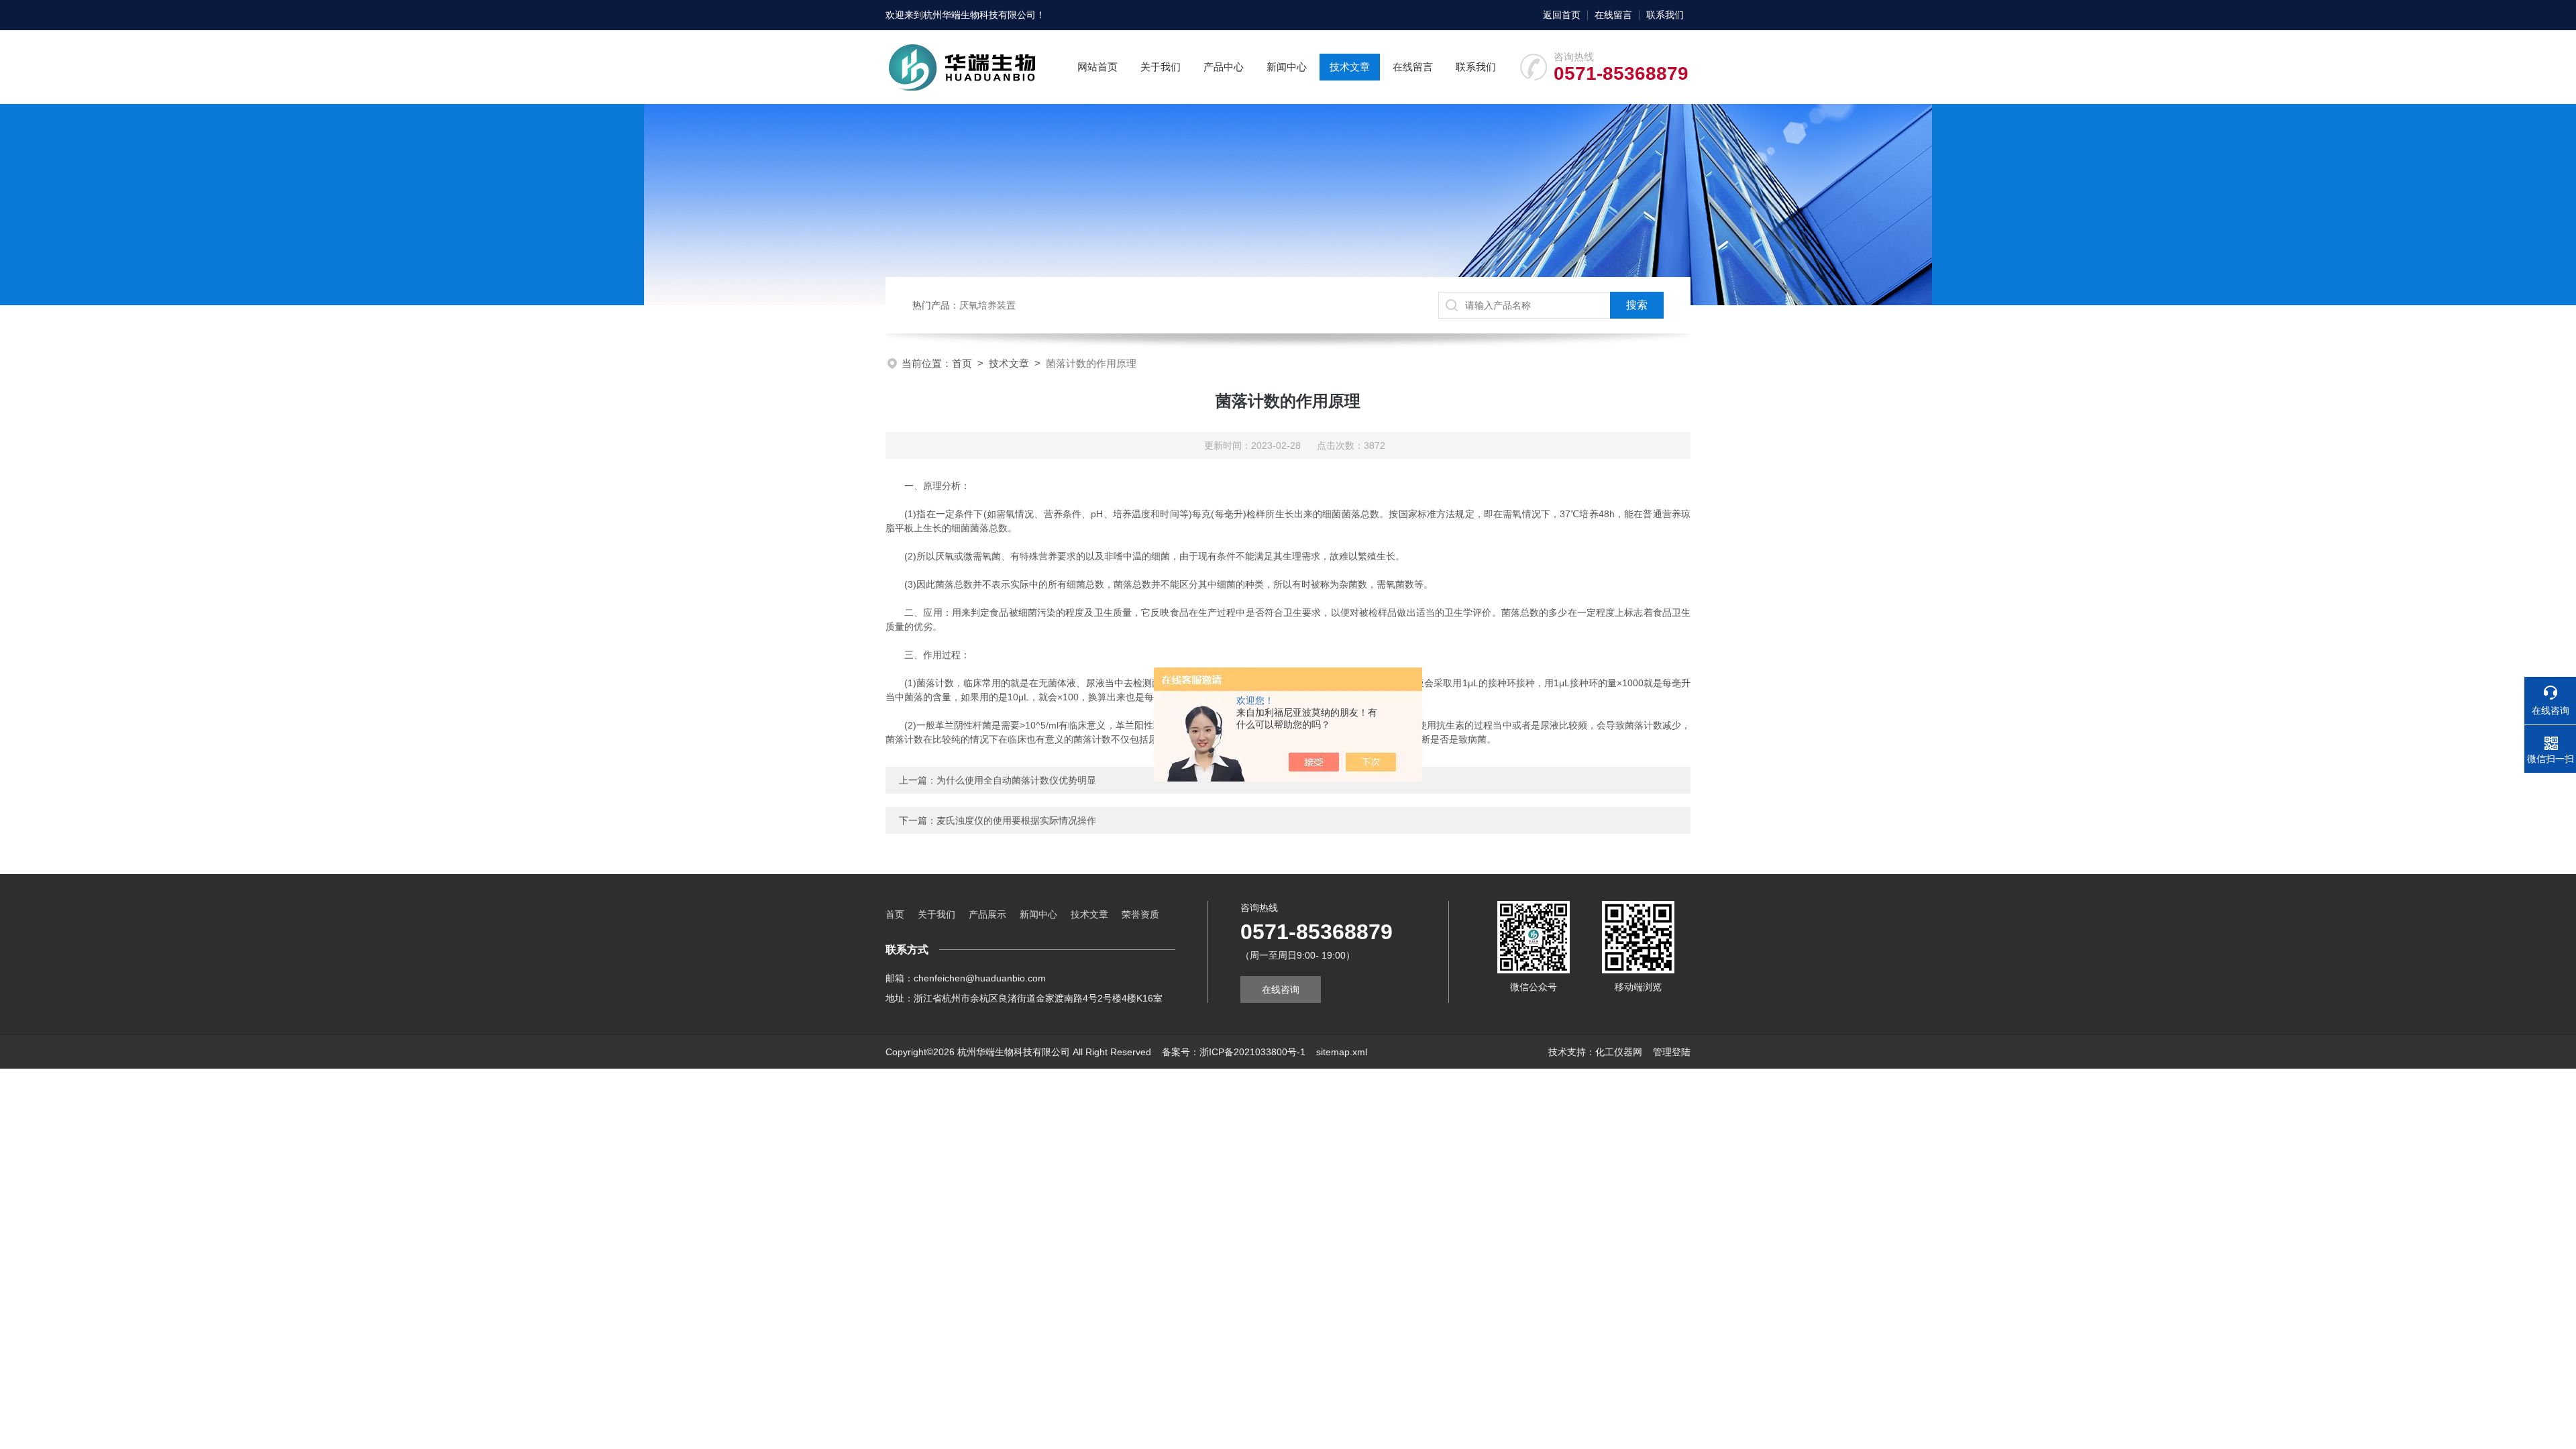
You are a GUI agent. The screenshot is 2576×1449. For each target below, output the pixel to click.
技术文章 (1350, 67)
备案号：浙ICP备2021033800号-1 (1234, 1052)
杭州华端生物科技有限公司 (979, 15)
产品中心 (1224, 67)
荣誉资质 (1140, 914)
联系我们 (1665, 15)
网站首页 (1097, 67)
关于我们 (1161, 67)
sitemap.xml (1342, 1052)
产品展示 (987, 914)
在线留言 (1613, 15)
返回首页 (1562, 15)
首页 (962, 363)
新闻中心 (1287, 67)
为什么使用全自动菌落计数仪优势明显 (1016, 780)
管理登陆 (1672, 1052)
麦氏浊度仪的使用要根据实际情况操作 (1016, 820)
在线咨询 (1281, 989)
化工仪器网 (1619, 1052)
